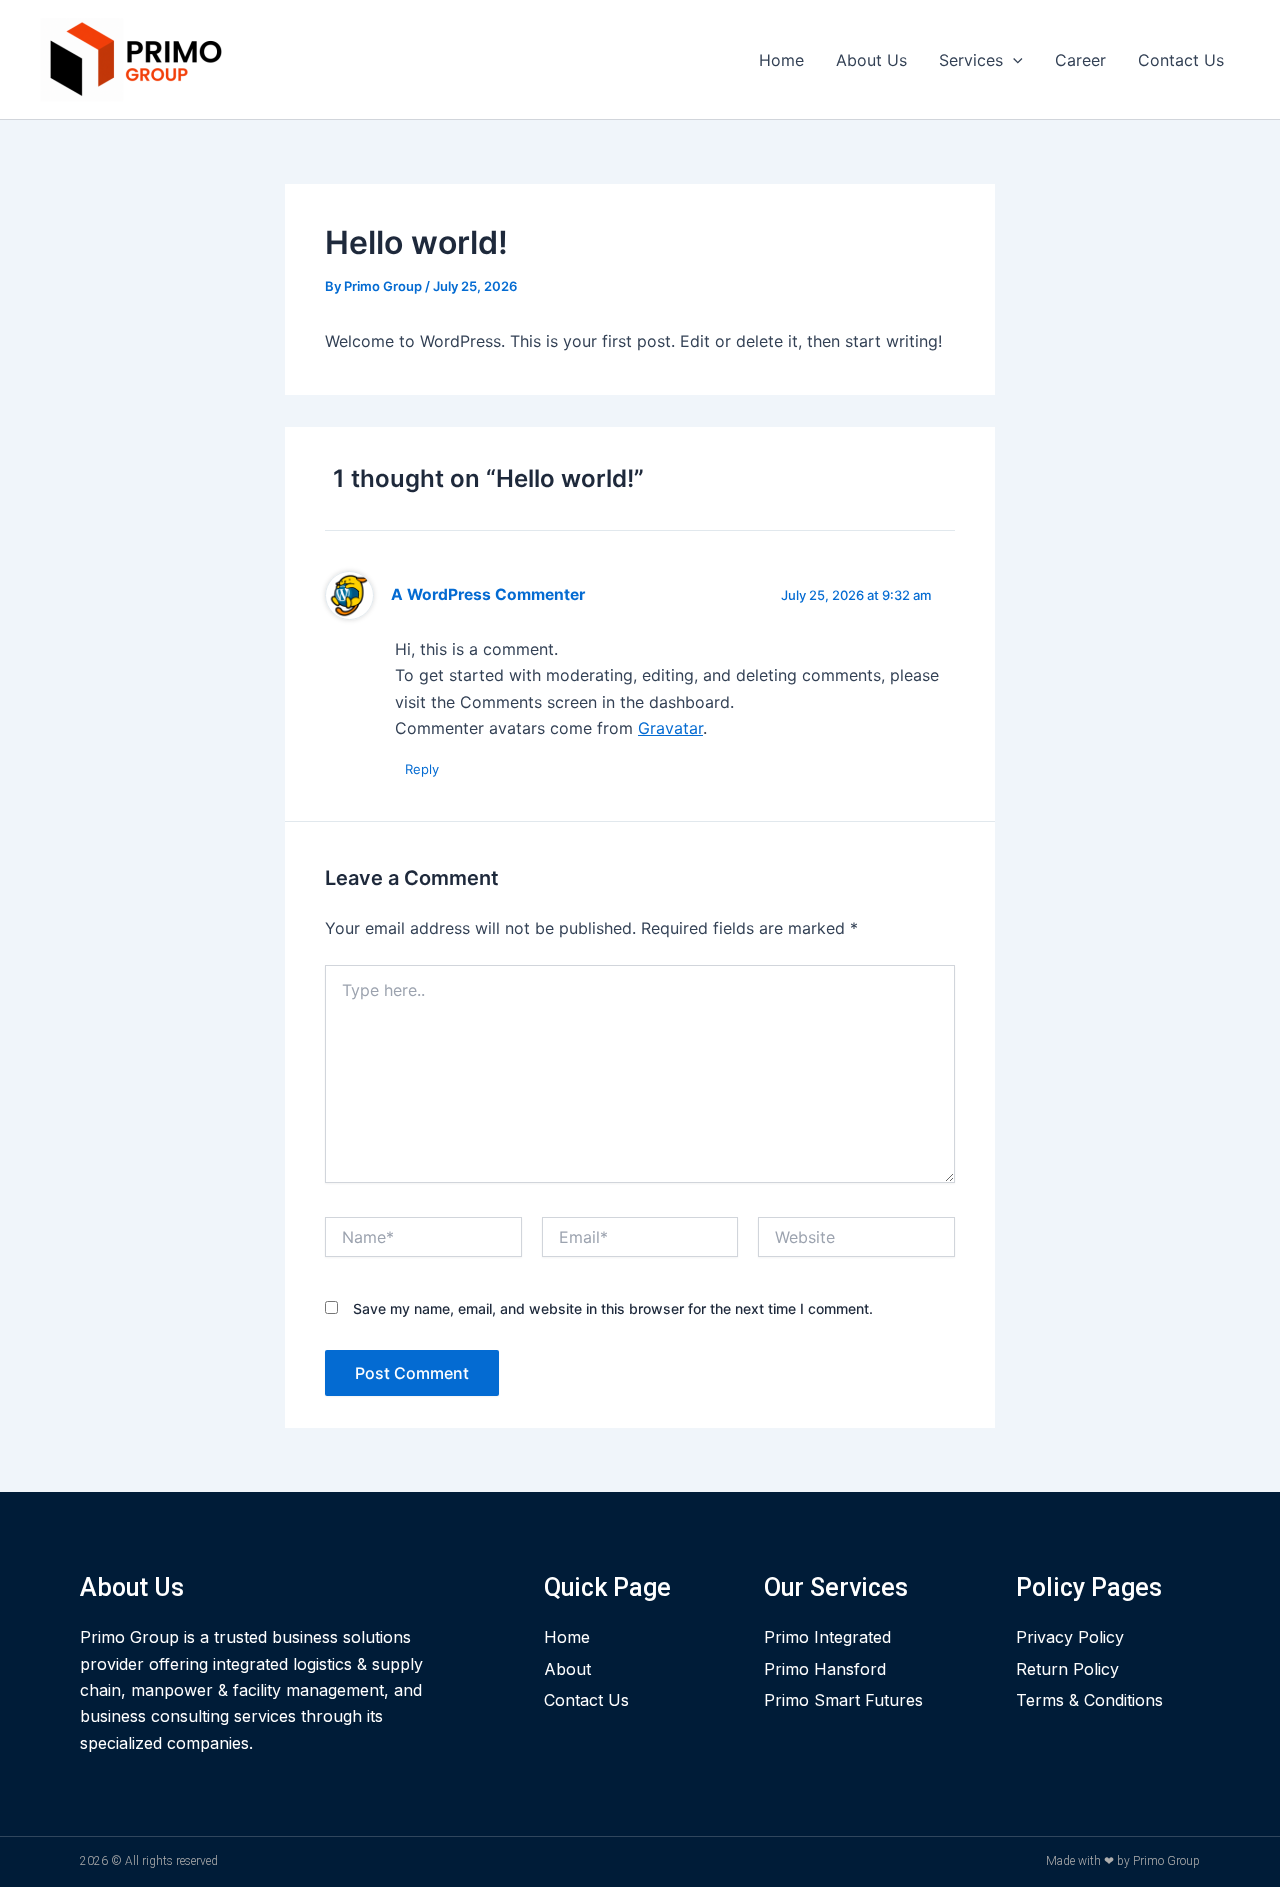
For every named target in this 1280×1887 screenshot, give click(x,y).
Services (971, 60)
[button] (1013, 60)
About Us (871, 60)
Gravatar (670, 728)
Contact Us (1181, 60)
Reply (422, 769)
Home (781, 60)
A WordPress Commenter (488, 594)
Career (1080, 60)
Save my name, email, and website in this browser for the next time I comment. (613, 1308)
